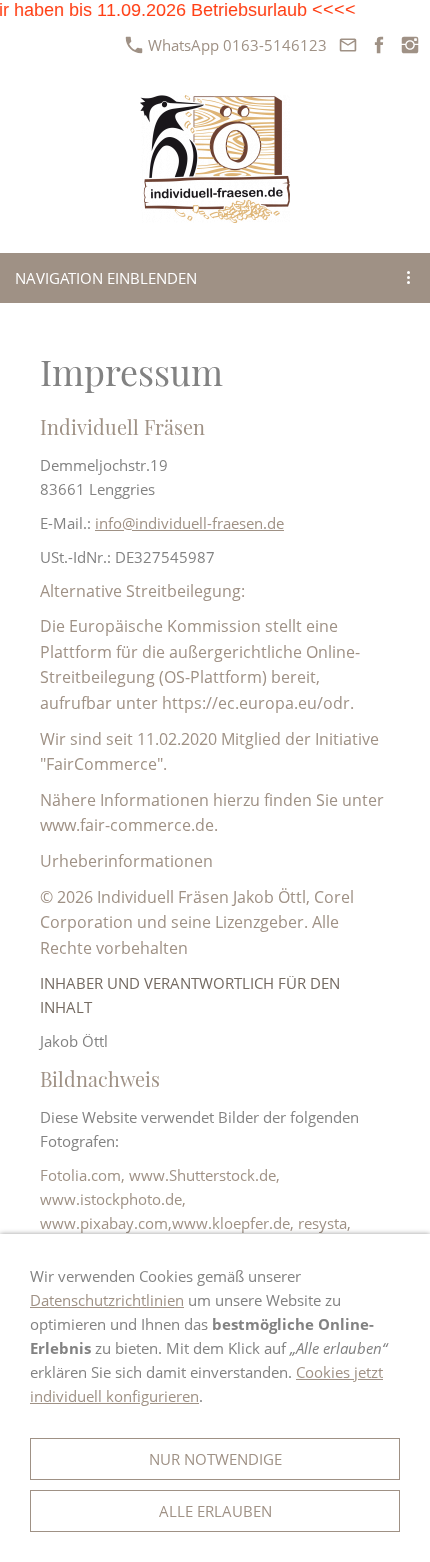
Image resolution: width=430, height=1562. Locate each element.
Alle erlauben (215, 1511)
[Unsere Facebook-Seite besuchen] (378, 45)
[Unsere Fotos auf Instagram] (409, 45)
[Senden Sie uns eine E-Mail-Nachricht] (347, 45)
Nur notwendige (215, 1459)
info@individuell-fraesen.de (189, 523)
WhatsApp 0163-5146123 (235, 45)
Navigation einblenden (106, 278)
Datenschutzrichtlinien (107, 1300)
